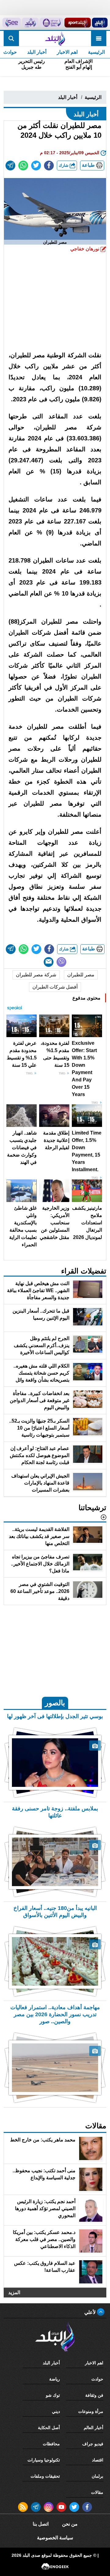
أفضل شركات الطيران (55, 987)
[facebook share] (49, 166)
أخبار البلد (37, 52)
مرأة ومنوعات (91, 2411)
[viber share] (61, 962)
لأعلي (91, 2312)
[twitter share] (36, 166)
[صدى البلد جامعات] (51, 23)
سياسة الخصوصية (55, 2538)
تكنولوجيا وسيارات (44, 2460)
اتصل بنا (41, 2524)
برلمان (97, 2476)
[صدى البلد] (55, 38)
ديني (56, 2411)
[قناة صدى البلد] (100, 23)
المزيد (14, 2292)
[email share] (10, 166)
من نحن (70, 2524)
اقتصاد (98, 2460)
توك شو (53, 2395)
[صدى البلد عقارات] (30, 23)
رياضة (55, 2379)
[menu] (99, 38)
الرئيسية (96, 52)
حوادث (97, 2379)
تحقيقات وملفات (45, 2476)
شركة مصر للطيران (36, 975)
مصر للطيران (81, 975)
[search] (11, 38)
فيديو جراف (93, 2444)
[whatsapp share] (23, 166)
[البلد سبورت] (77, 23)
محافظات (51, 2444)
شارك (64, 165)
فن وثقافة (94, 2395)
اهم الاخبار (67, 52)
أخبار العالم (94, 2428)
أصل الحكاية (49, 2428)
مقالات (97, 2492)
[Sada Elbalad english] (12, 23)
